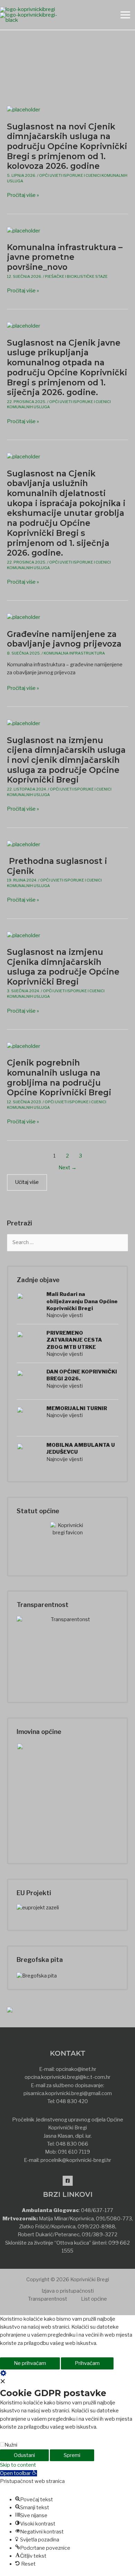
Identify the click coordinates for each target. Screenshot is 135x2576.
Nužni (11, 2445)
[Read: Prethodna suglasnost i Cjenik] (24, 844)
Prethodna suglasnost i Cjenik (57, 866)
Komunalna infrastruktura (74, 653)
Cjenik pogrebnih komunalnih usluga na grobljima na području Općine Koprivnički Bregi (59, 1077)
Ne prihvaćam (30, 2363)
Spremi (72, 2455)
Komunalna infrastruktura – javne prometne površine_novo (65, 257)
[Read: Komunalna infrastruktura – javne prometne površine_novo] (24, 230)
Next (67, 1168)
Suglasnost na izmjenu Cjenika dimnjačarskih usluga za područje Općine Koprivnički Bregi (63, 967)
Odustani (24, 2455)
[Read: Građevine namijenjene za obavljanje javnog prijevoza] (24, 617)
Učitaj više (27, 1182)
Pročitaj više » (23, 195)
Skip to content (18, 2465)
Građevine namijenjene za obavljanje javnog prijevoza (64, 639)
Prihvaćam (87, 2363)
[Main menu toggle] (125, 15)
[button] (19, 2473)
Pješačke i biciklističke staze (76, 276)
